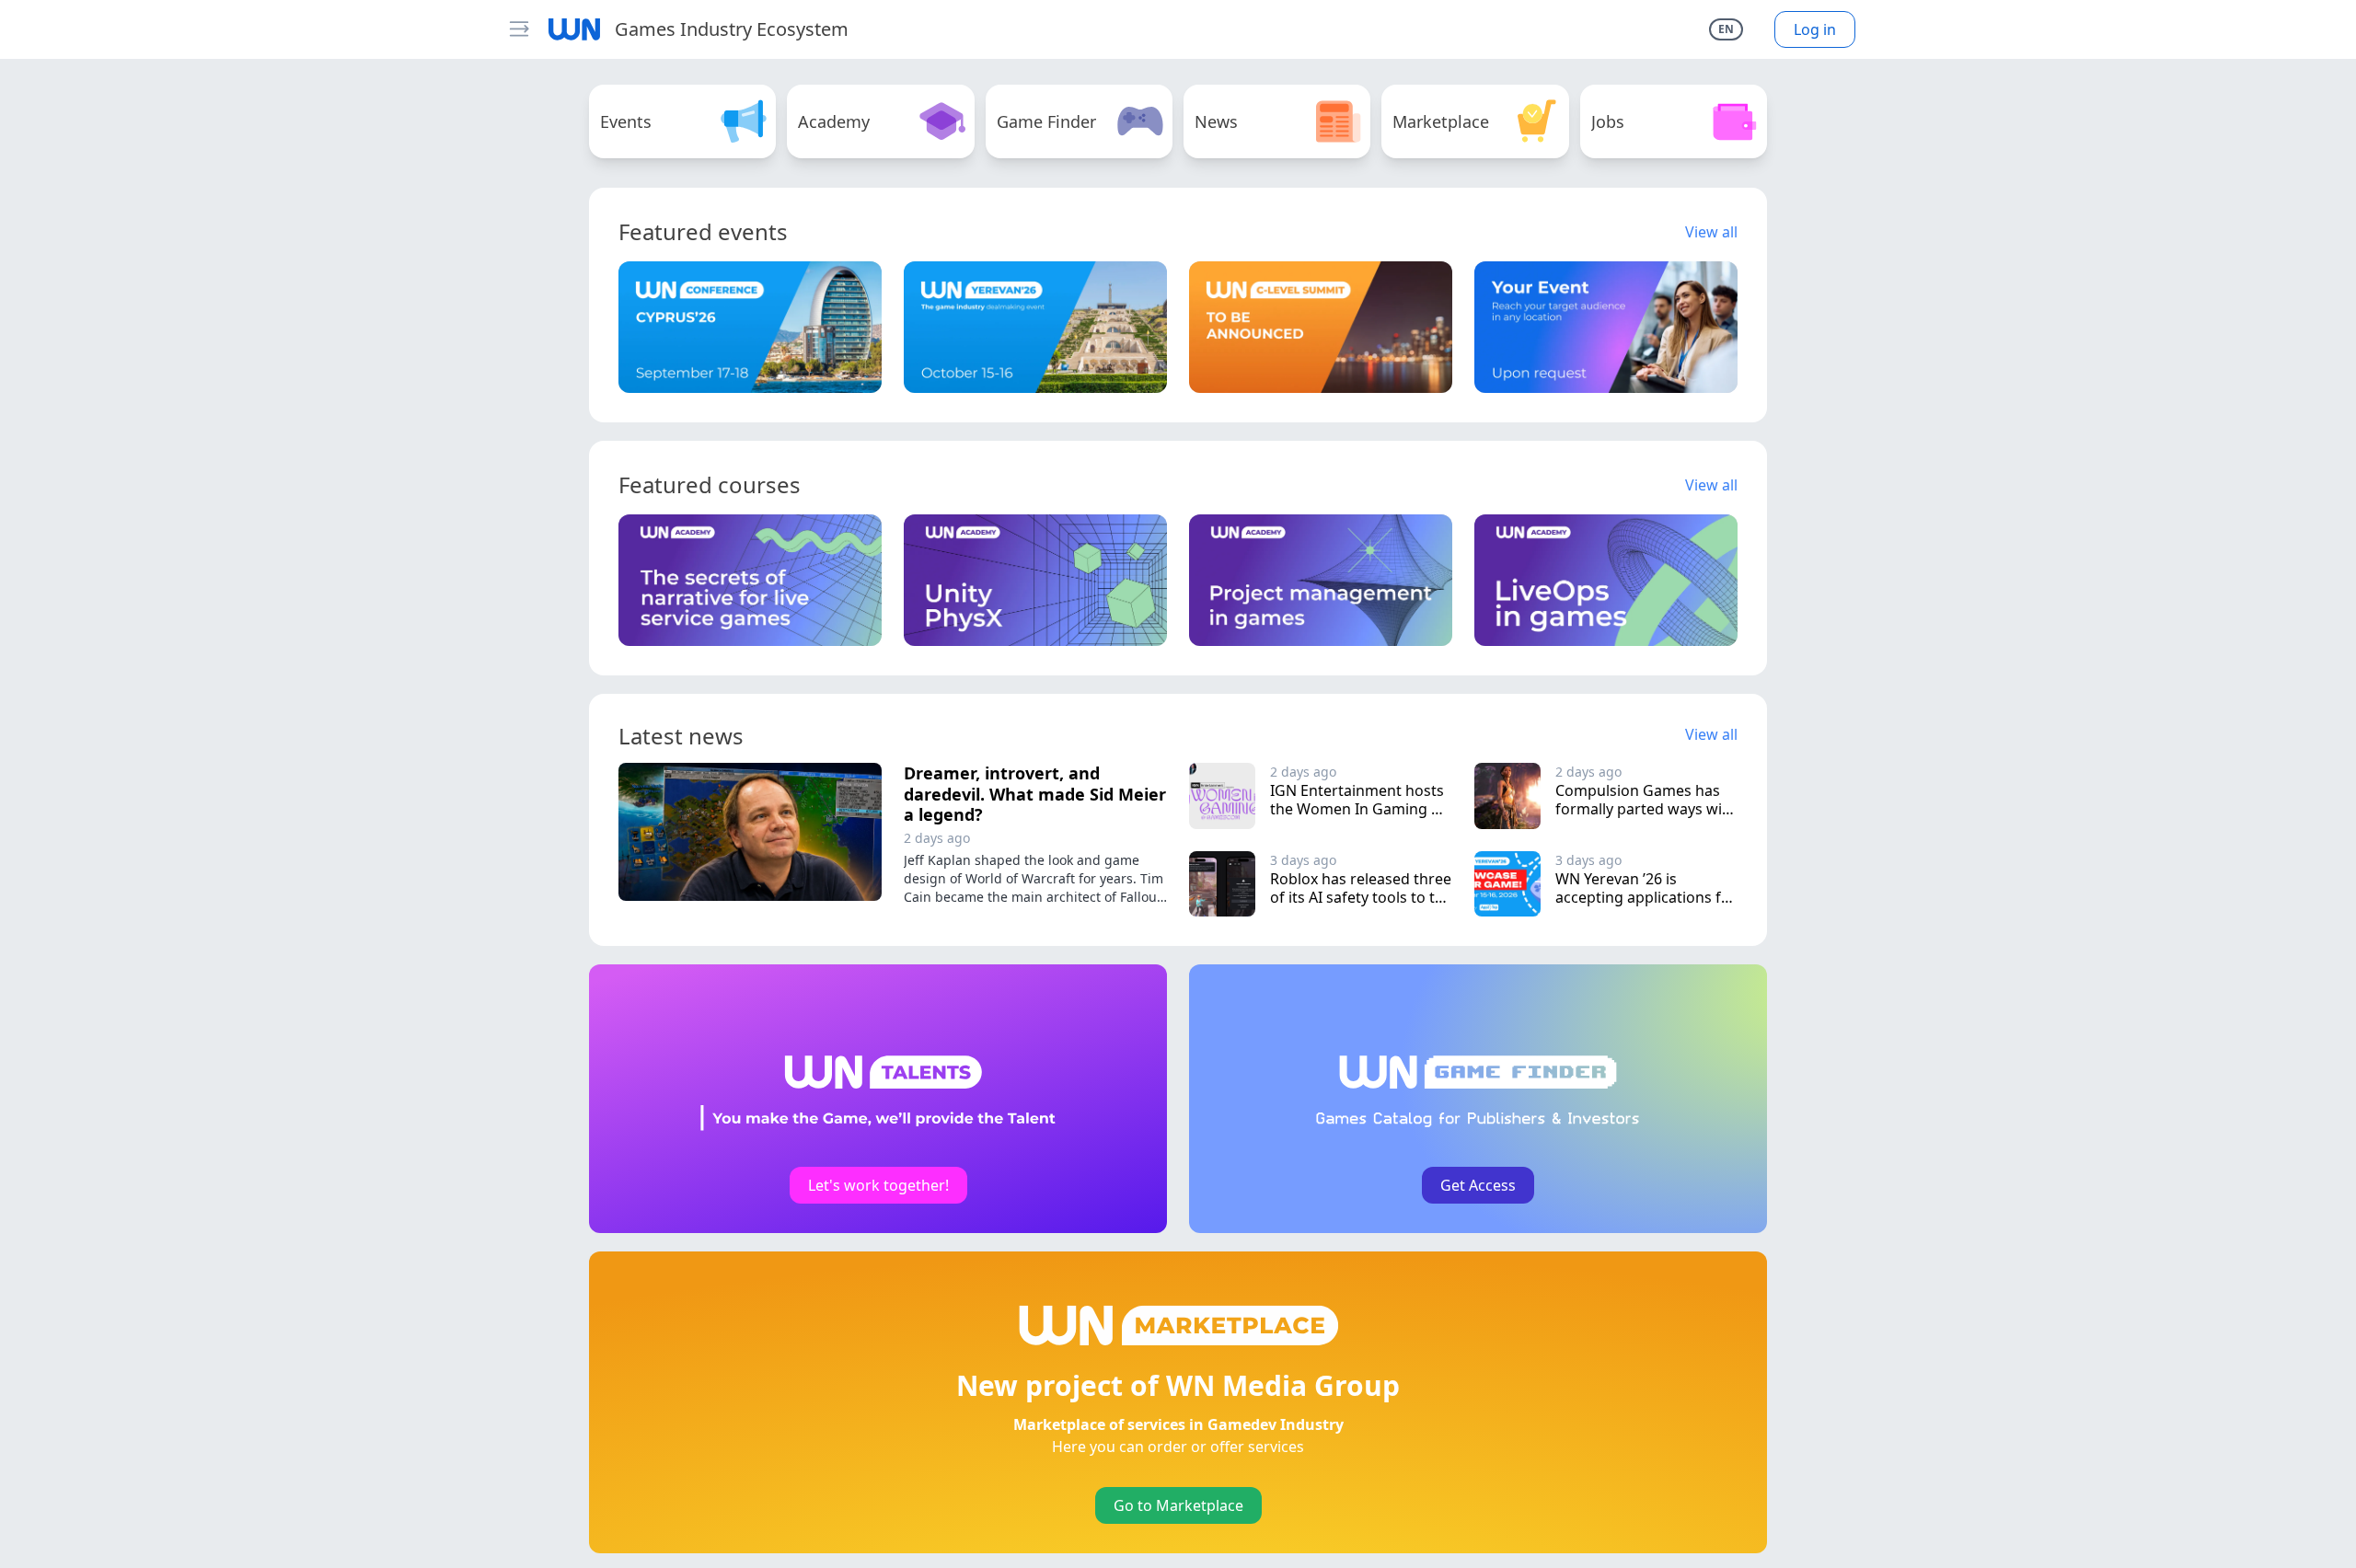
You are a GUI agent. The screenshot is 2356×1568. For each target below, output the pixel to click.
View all (1711, 232)
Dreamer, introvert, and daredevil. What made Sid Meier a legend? (1035, 794)
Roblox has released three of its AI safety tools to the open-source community (1363, 897)
